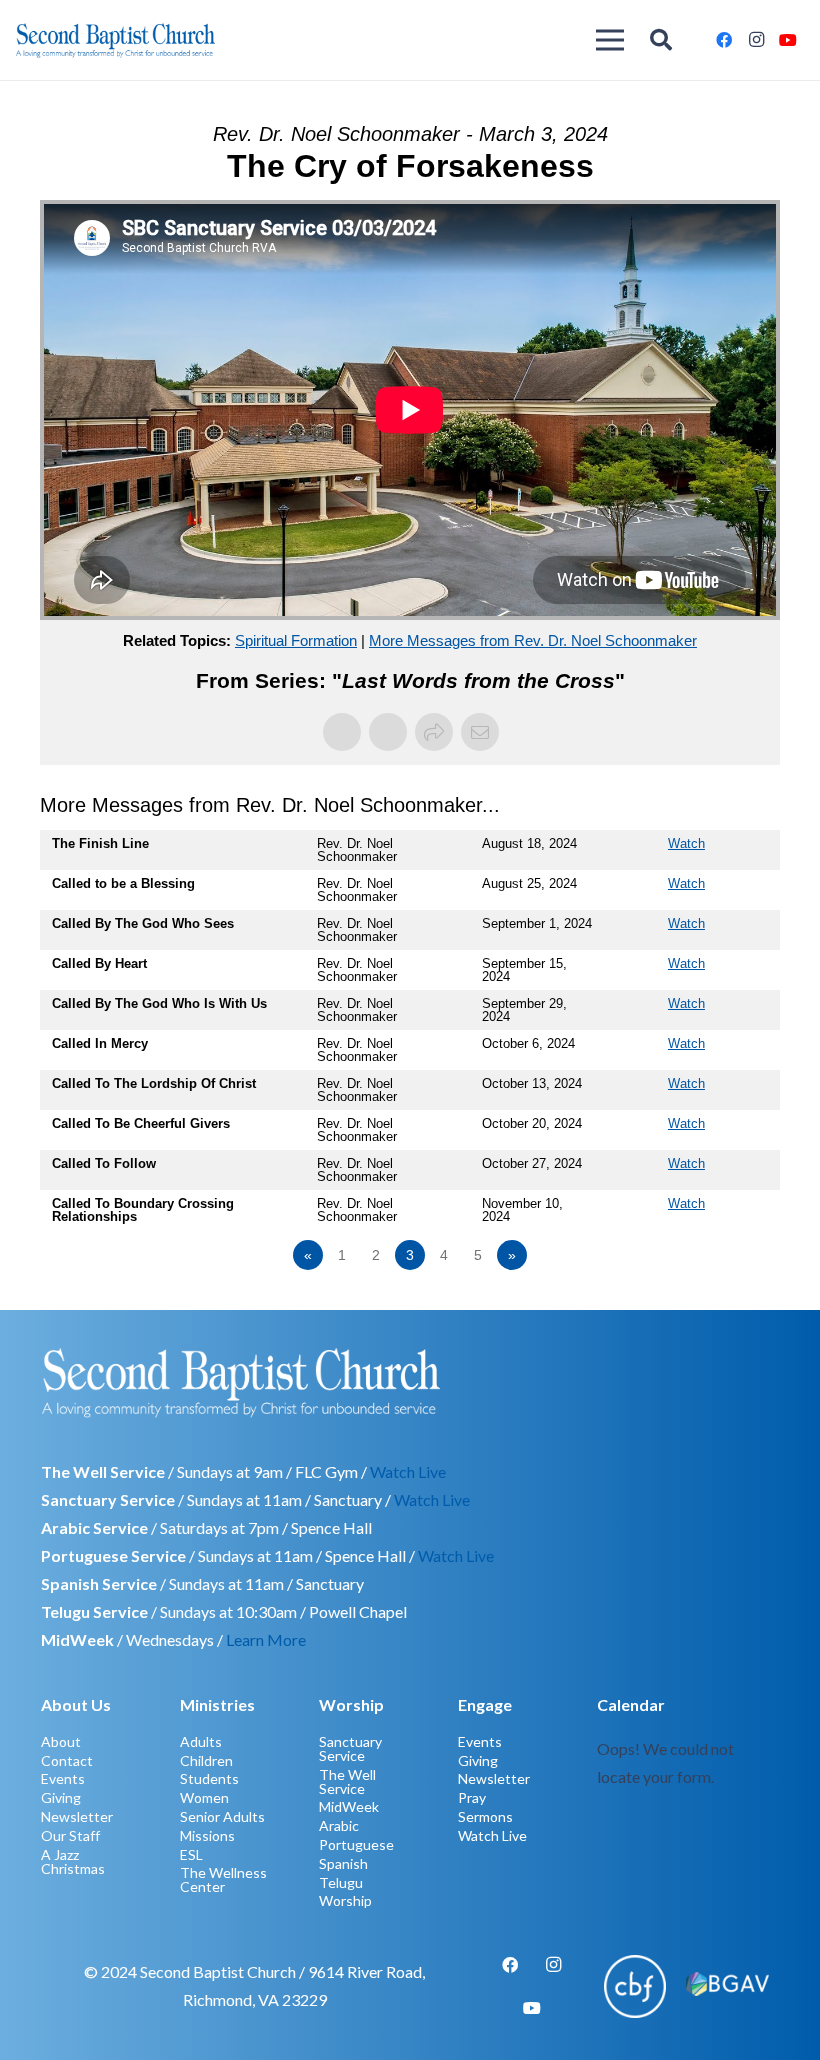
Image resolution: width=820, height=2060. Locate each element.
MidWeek (349, 1806)
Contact (67, 1760)
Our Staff (70, 1835)
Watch (686, 843)
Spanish (343, 1863)
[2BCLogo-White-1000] (410, 1382)
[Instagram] (756, 40)
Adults (201, 1741)
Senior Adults (222, 1816)
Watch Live (408, 1471)
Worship (345, 1900)
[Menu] (611, 40)
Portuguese (356, 1844)
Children (206, 1760)
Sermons (485, 1816)
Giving (61, 1797)
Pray (472, 1797)
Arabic (339, 1825)
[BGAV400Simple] (728, 1986)
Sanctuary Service (350, 1748)
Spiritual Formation (296, 640)
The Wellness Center (223, 1879)
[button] (661, 40)
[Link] (688, 1800)
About (61, 1741)
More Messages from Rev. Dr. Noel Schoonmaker (533, 640)
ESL (191, 1854)
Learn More (266, 1639)
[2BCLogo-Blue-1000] (115, 40)
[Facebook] (724, 40)
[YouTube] (788, 40)
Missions (207, 1835)
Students (209, 1778)
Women (204, 1797)
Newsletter (77, 1816)
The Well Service (347, 1781)
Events (63, 1778)
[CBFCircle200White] (635, 1986)
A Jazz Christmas (73, 1861)
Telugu (341, 1882)
